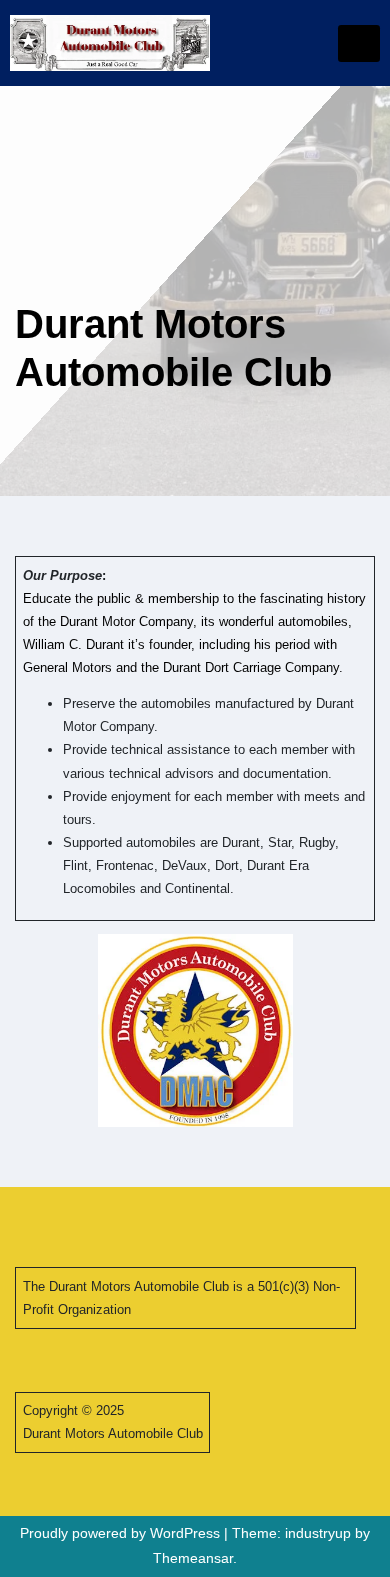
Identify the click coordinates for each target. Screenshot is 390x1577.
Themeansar (193, 1558)
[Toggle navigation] (359, 43)
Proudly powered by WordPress (122, 1533)
